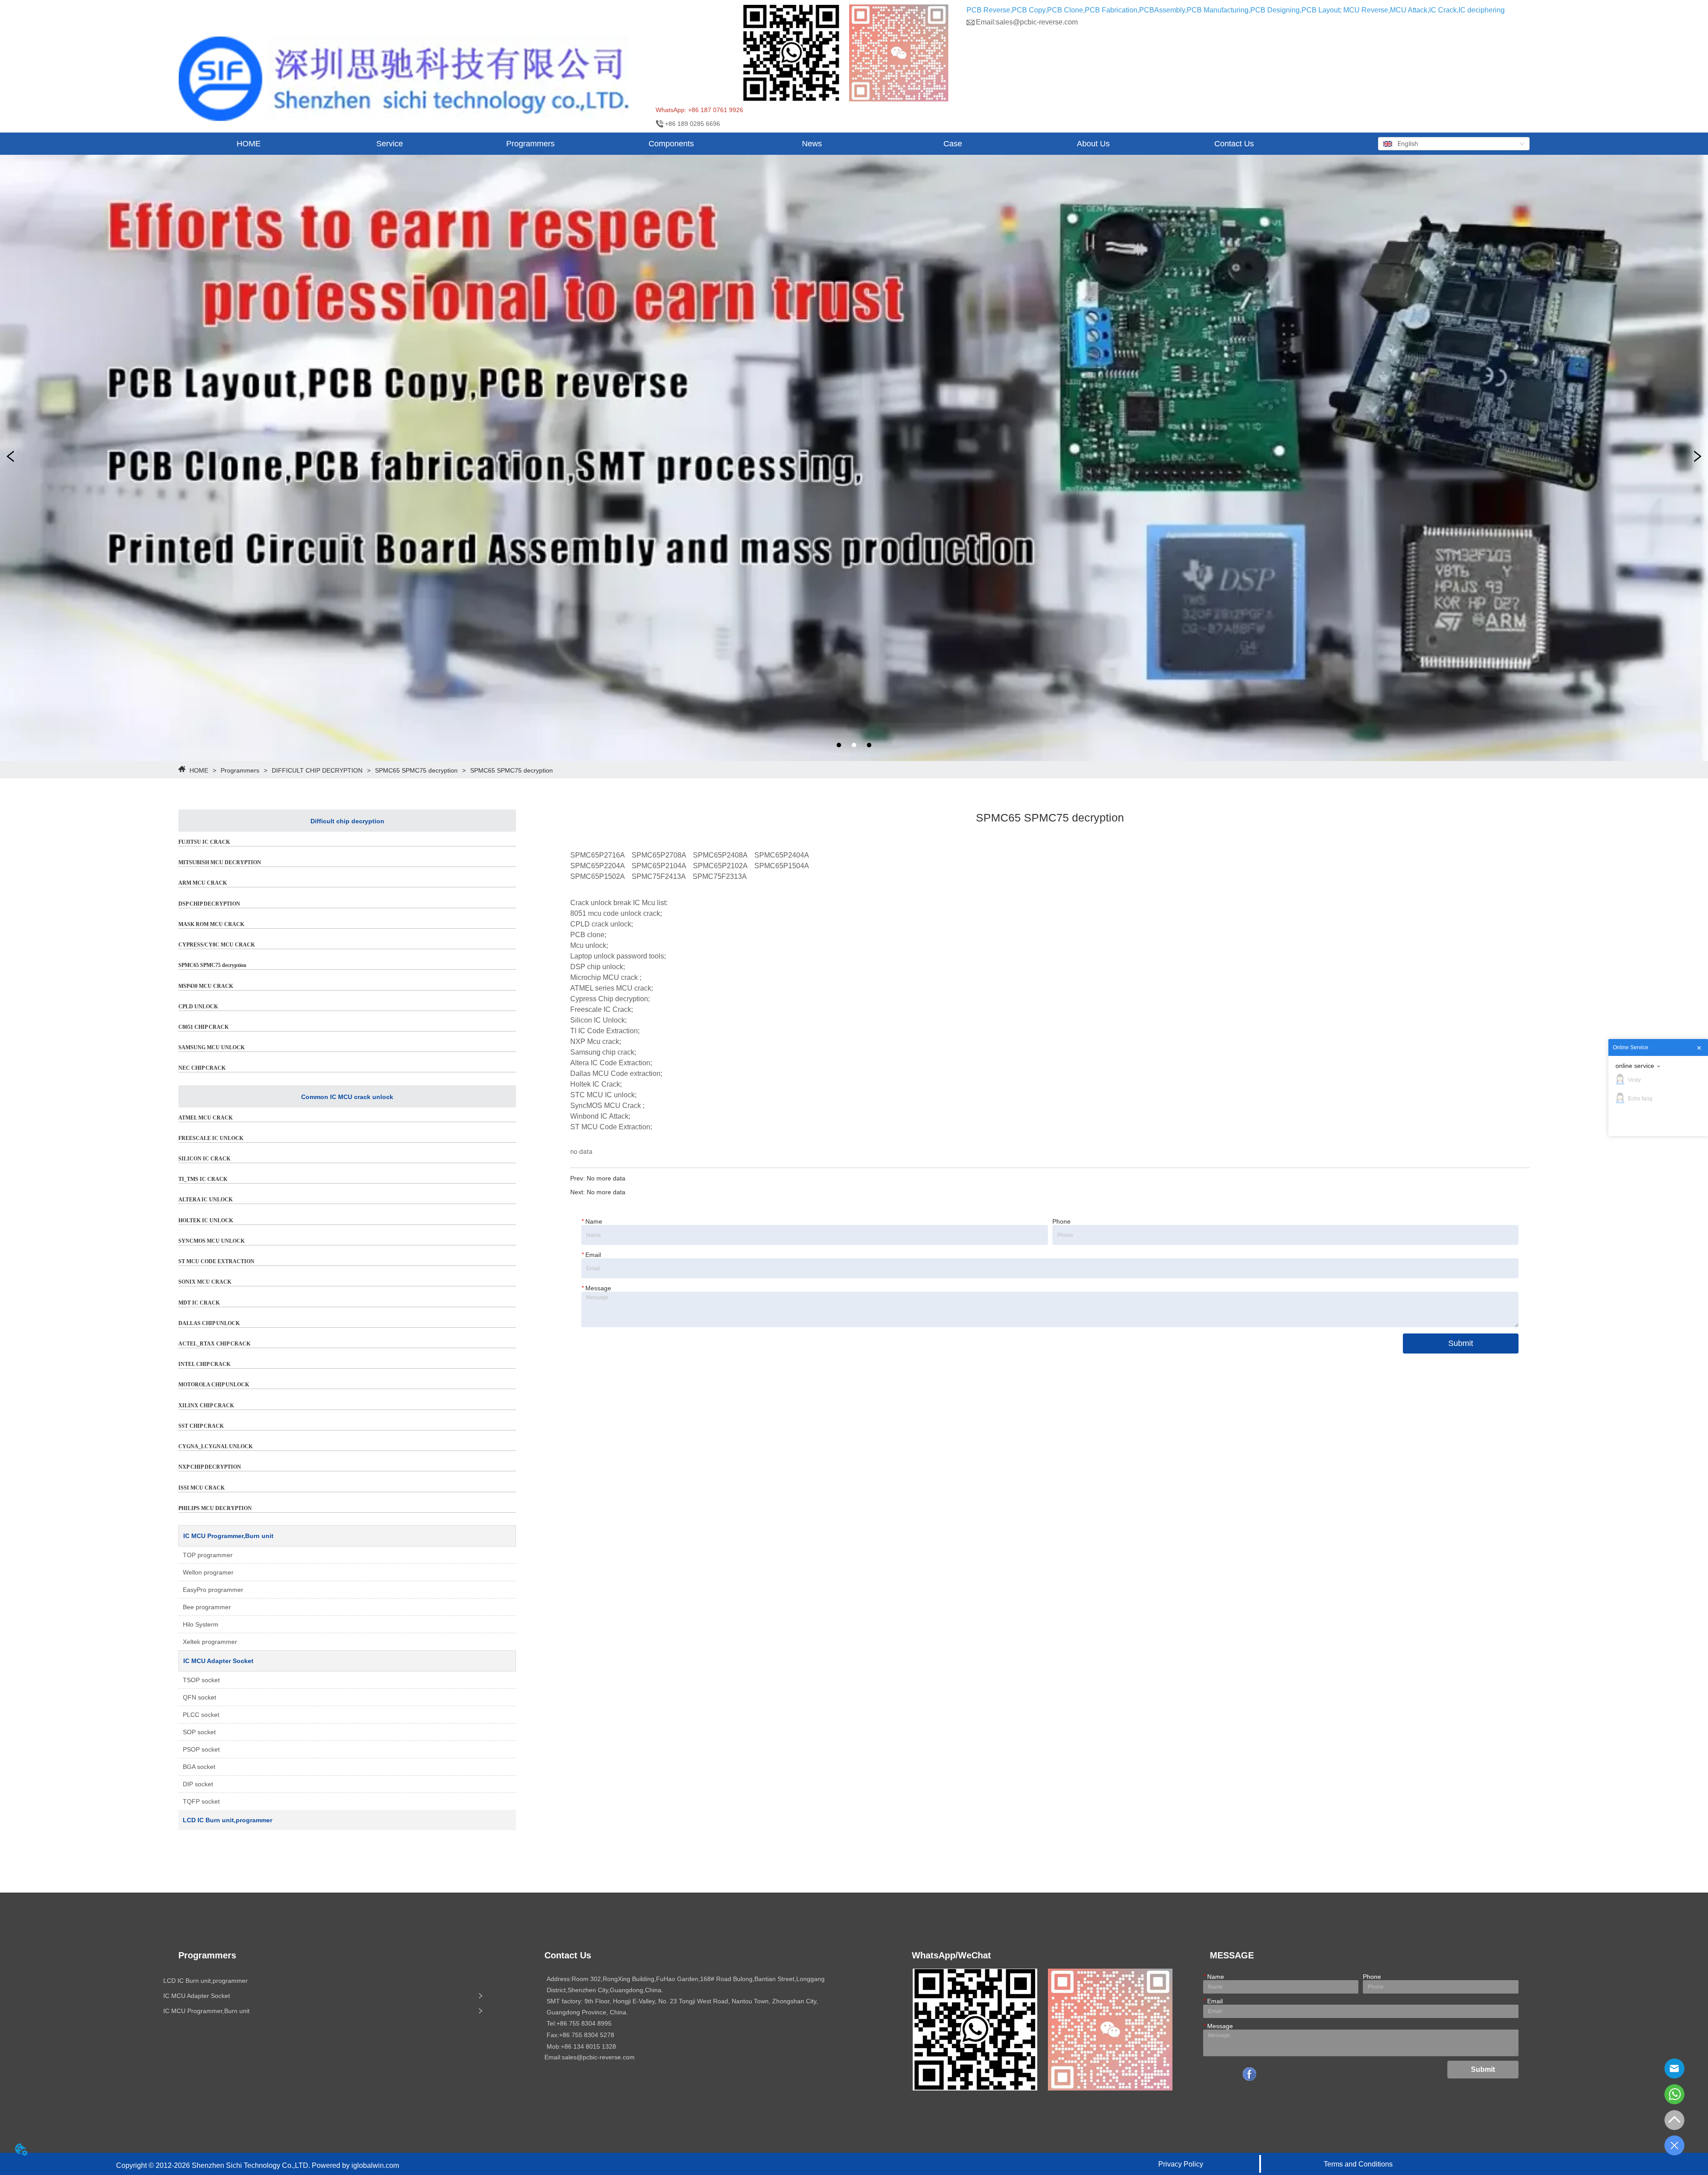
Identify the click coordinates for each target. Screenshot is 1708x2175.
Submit (1461, 1343)
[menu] (741, 144)
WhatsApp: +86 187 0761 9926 (699, 110)
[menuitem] (389, 144)
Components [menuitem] (671, 144)
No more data (606, 1178)
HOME (199, 770)
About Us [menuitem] (1093, 144)
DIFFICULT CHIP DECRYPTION (317, 770)
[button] (390, 144)
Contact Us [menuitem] (1234, 144)
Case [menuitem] (953, 144)
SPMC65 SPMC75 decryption (416, 770)
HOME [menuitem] (249, 144)
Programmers (240, 770)
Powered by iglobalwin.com (355, 2165)
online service (1635, 1066)
